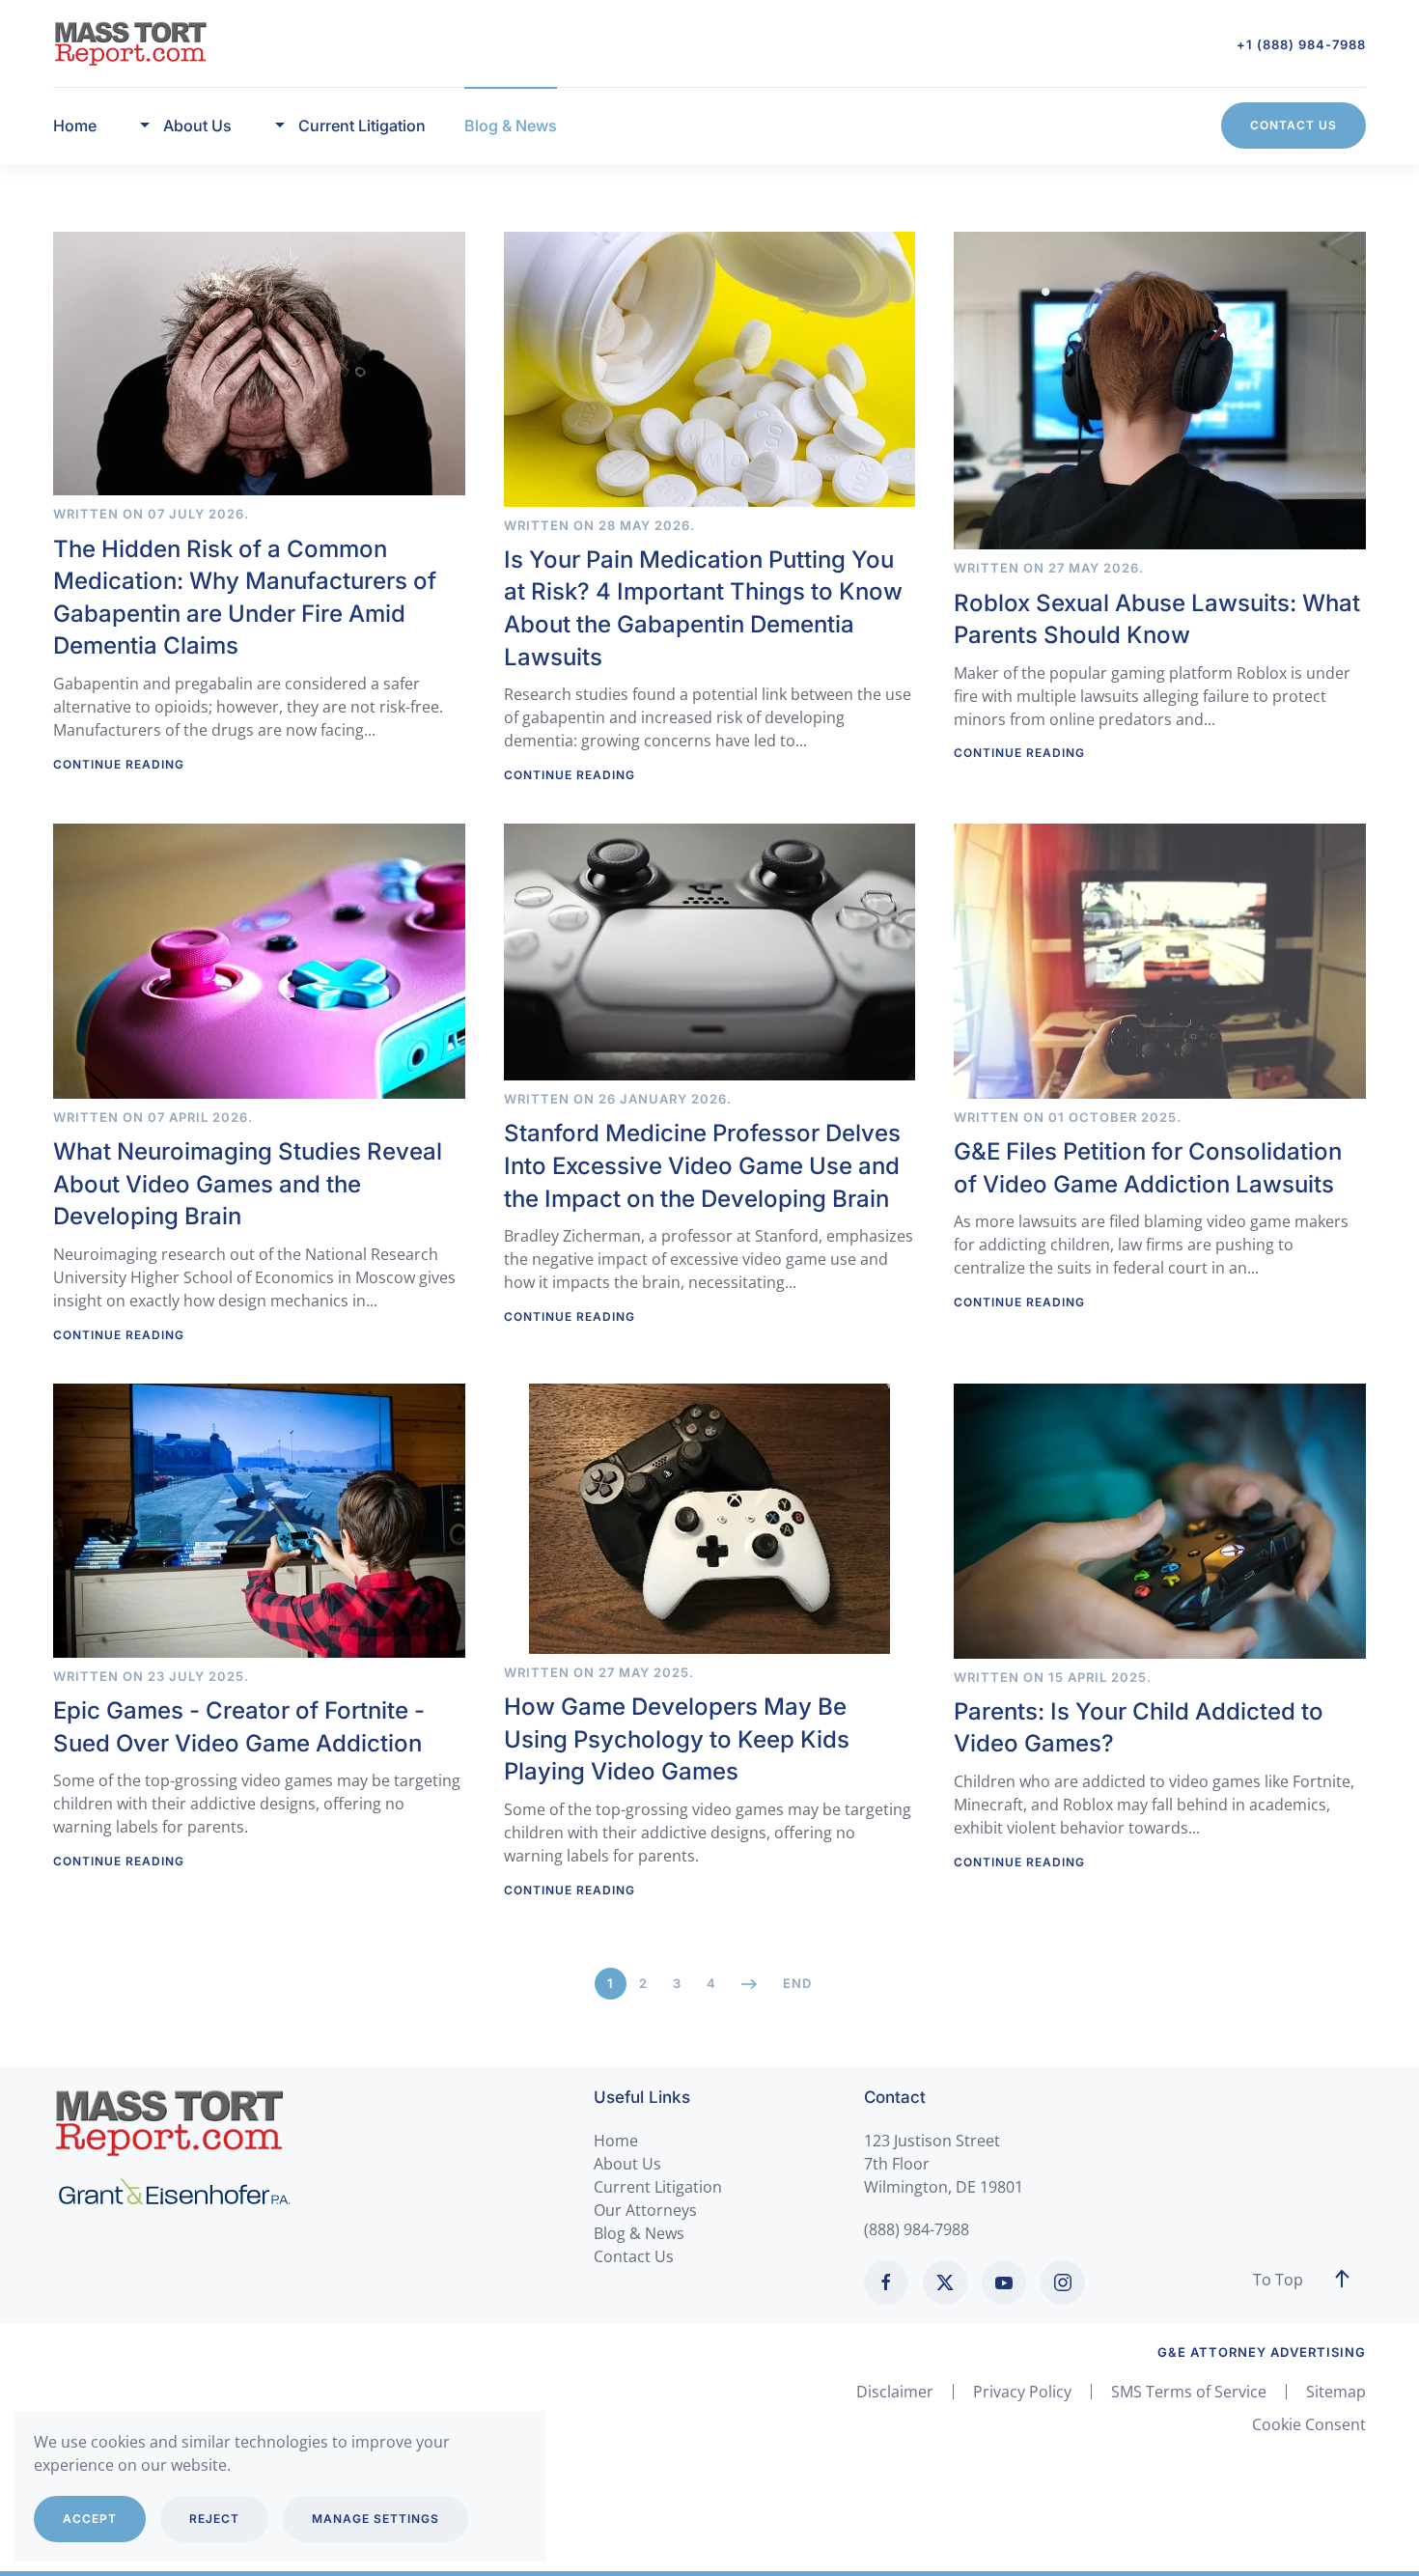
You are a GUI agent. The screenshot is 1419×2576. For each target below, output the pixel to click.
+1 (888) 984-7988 (1301, 44)
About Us (627, 2164)
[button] (1342, 2280)
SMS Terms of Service (1189, 2392)
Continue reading (119, 764)
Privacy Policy (1022, 2392)
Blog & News (511, 126)
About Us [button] (197, 126)
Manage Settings (376, 2519)
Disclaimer (895, 2392)
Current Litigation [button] (362, 126)
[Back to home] (130, 43)
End (797, 1983)
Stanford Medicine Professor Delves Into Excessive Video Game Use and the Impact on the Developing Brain (702, 1165)
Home (75, 126)
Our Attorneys (645, 2210)
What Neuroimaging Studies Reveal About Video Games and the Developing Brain (248, 1184)
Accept (90, 2519)
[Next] (750, 1984)
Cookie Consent (1309, 2424)
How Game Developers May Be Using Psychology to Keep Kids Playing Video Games (677, 1739)
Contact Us (1294, 125)
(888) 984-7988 (917, 2229)
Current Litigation (658, 2187)
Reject (214, 2519)
